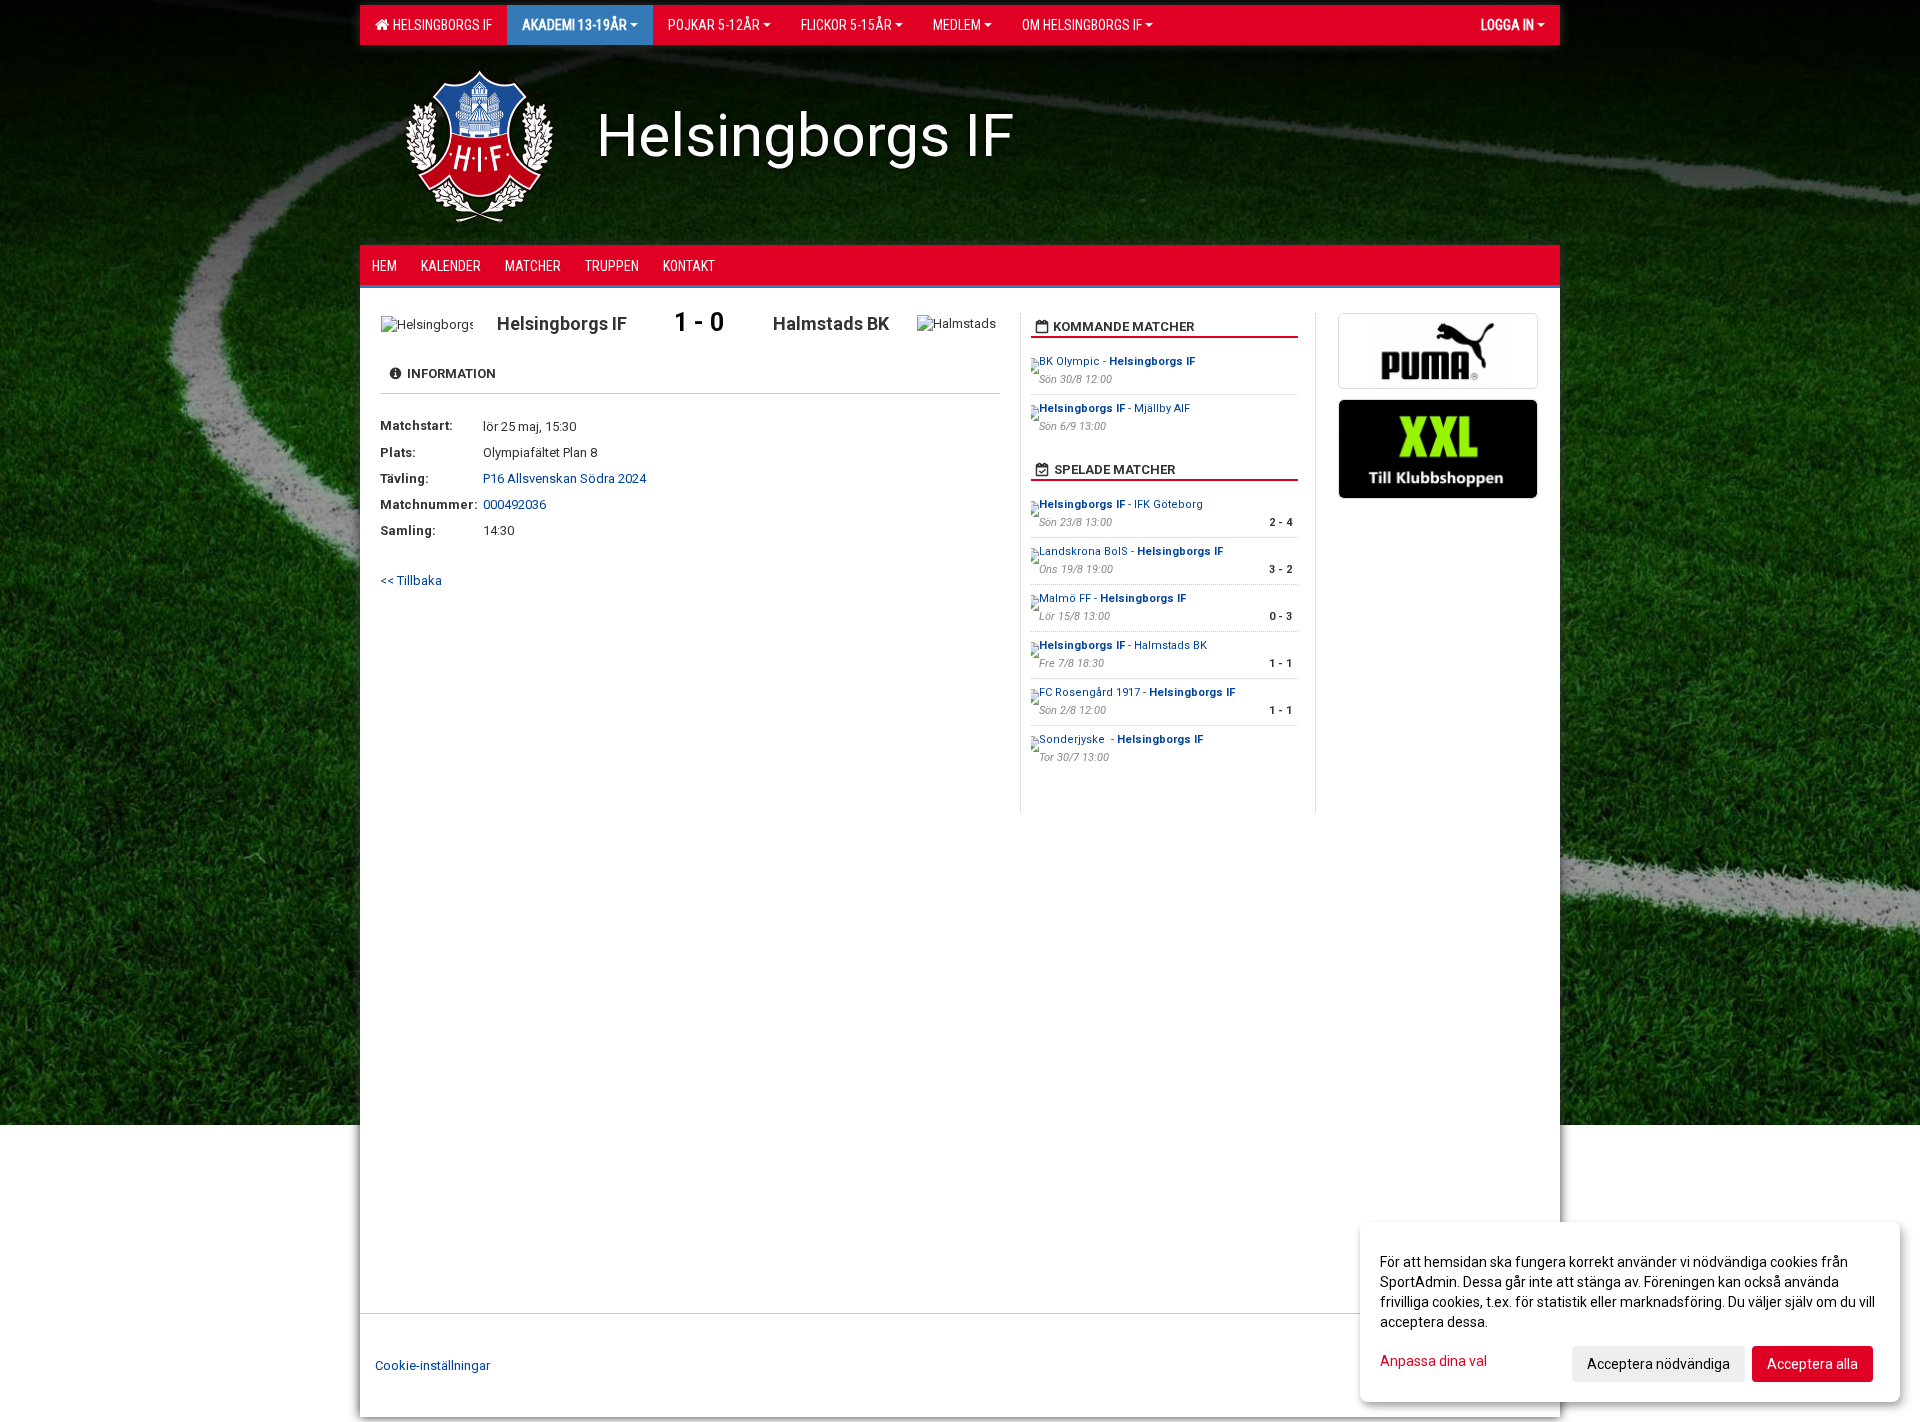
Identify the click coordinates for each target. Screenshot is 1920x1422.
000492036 (514, 504)
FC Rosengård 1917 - (1137, 692)
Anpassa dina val (1433, 1361)
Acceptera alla (1812, 1364)
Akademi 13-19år (574, 25)
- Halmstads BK (1123, 645)
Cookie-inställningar (432, 1365)
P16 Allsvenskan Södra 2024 (564, 478)
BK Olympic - (1117, 361)
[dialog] (1630, 1312)
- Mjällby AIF (1114, 408)
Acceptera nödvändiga (1658, 1364)
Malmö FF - (1112, 598)
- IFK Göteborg (1121, 504)
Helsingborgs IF (439, 25)
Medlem (957, 25)
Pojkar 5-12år (714, 25)
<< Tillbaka (411, 580)
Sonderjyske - (1121, 739)
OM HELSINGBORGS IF (1082, 25)
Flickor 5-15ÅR (846, 25)
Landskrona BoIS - (1131, 551)
